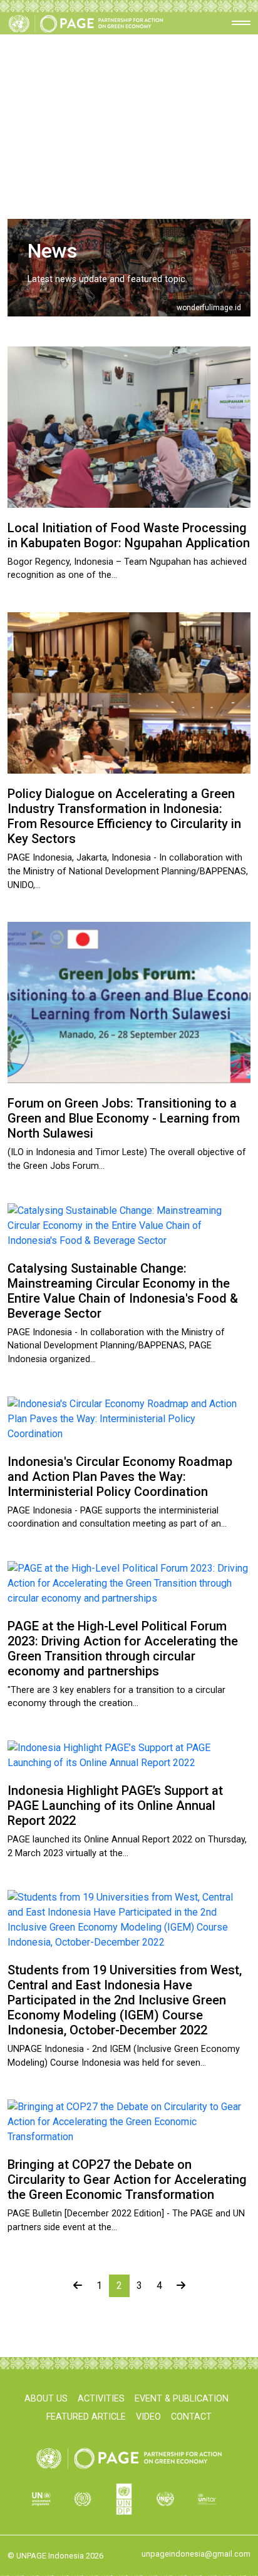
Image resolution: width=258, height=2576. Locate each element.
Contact (191, 2417)
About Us (46, 2399)
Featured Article (86, 2417)
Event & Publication (182, 2399)
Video (148, 2417)
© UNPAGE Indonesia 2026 (55, 2556)
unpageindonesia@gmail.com (196, 2554)
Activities (101, 2399)
